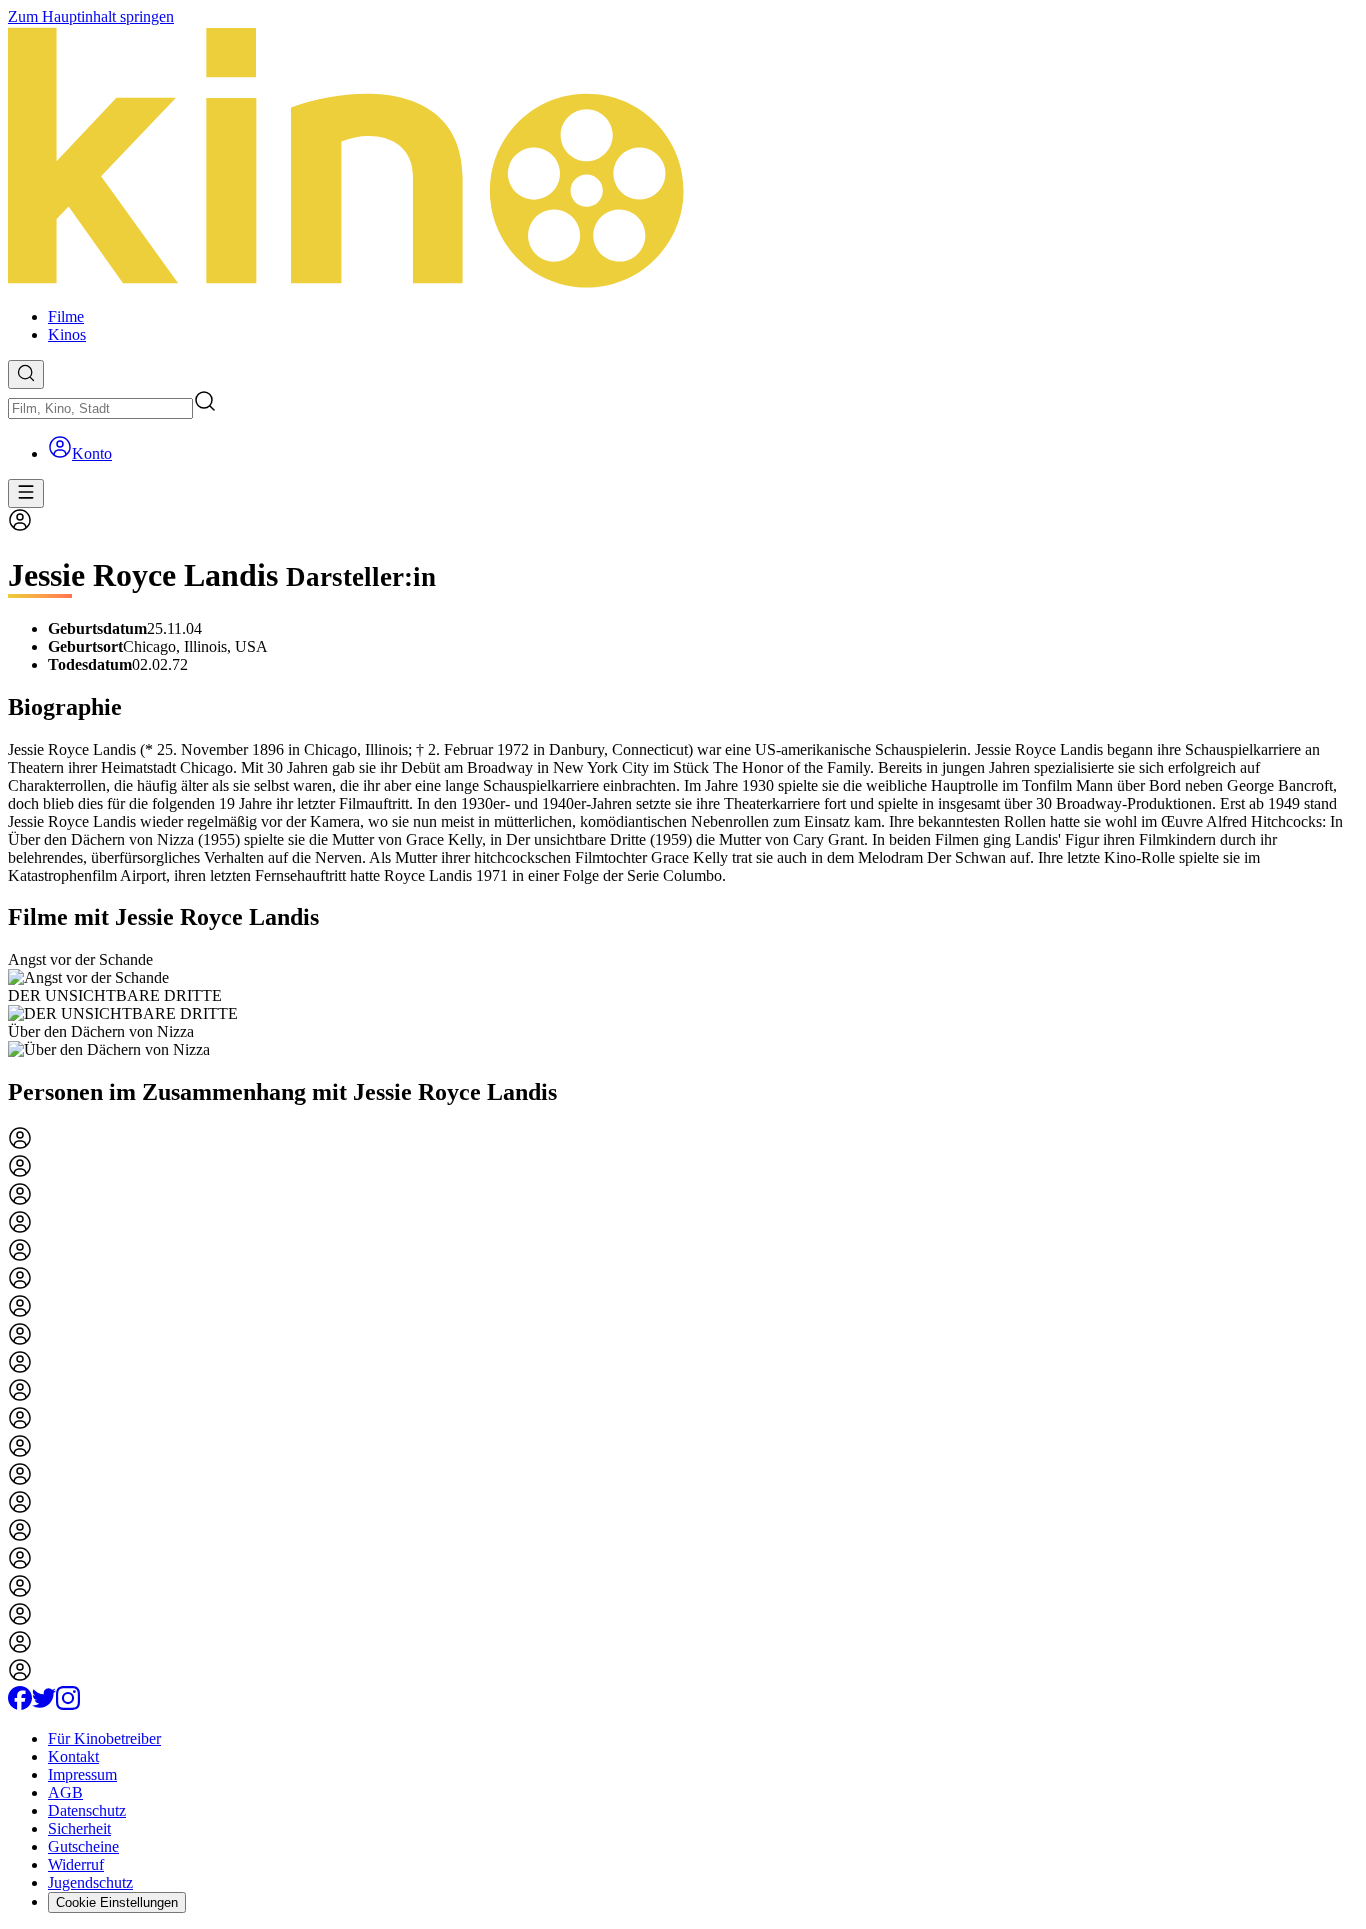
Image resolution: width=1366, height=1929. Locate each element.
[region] (683, 1005)
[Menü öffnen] (26, 493)
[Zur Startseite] (683, 159)
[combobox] (100, 408)
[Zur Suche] (26, 374)
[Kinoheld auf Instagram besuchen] (68, 1704)
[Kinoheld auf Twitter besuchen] (44, 1704)
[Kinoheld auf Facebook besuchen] (20, 1704)
